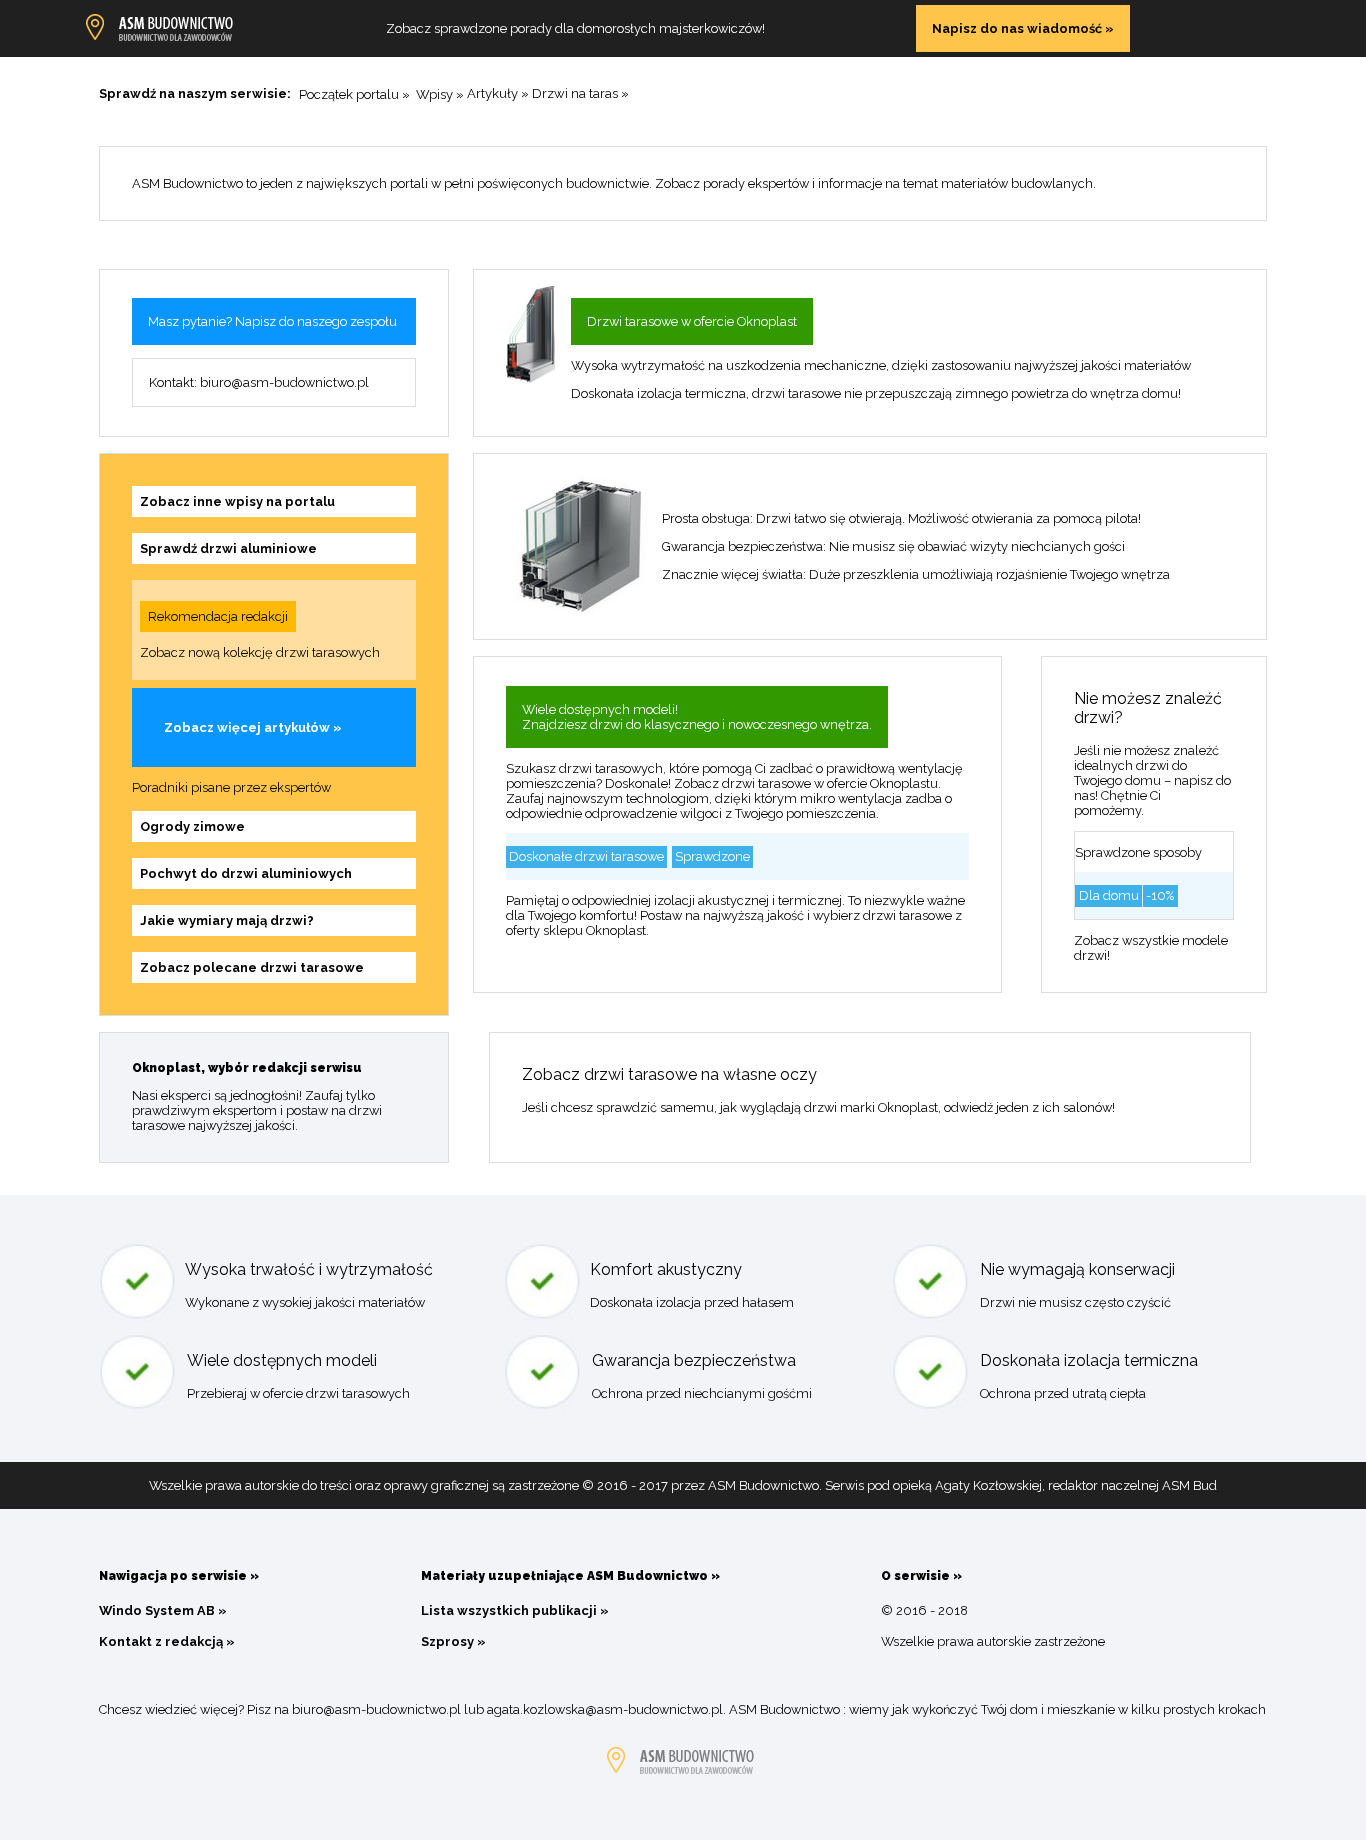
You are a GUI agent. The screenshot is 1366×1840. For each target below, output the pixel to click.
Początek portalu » (354, 93)
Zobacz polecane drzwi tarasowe (252, 967)
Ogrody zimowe (192, 826)
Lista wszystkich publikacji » (515, 1610)
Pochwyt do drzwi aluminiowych (246, 873)
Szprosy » (453, 1641)
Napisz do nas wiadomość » (1023, 28)
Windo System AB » (163, 1610)
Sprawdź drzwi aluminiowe (228, 548)
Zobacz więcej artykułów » (253, 727)
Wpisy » (440, 93)
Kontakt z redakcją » (167, 1641)
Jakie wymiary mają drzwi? (227, 920)
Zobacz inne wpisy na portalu (237, 501)
